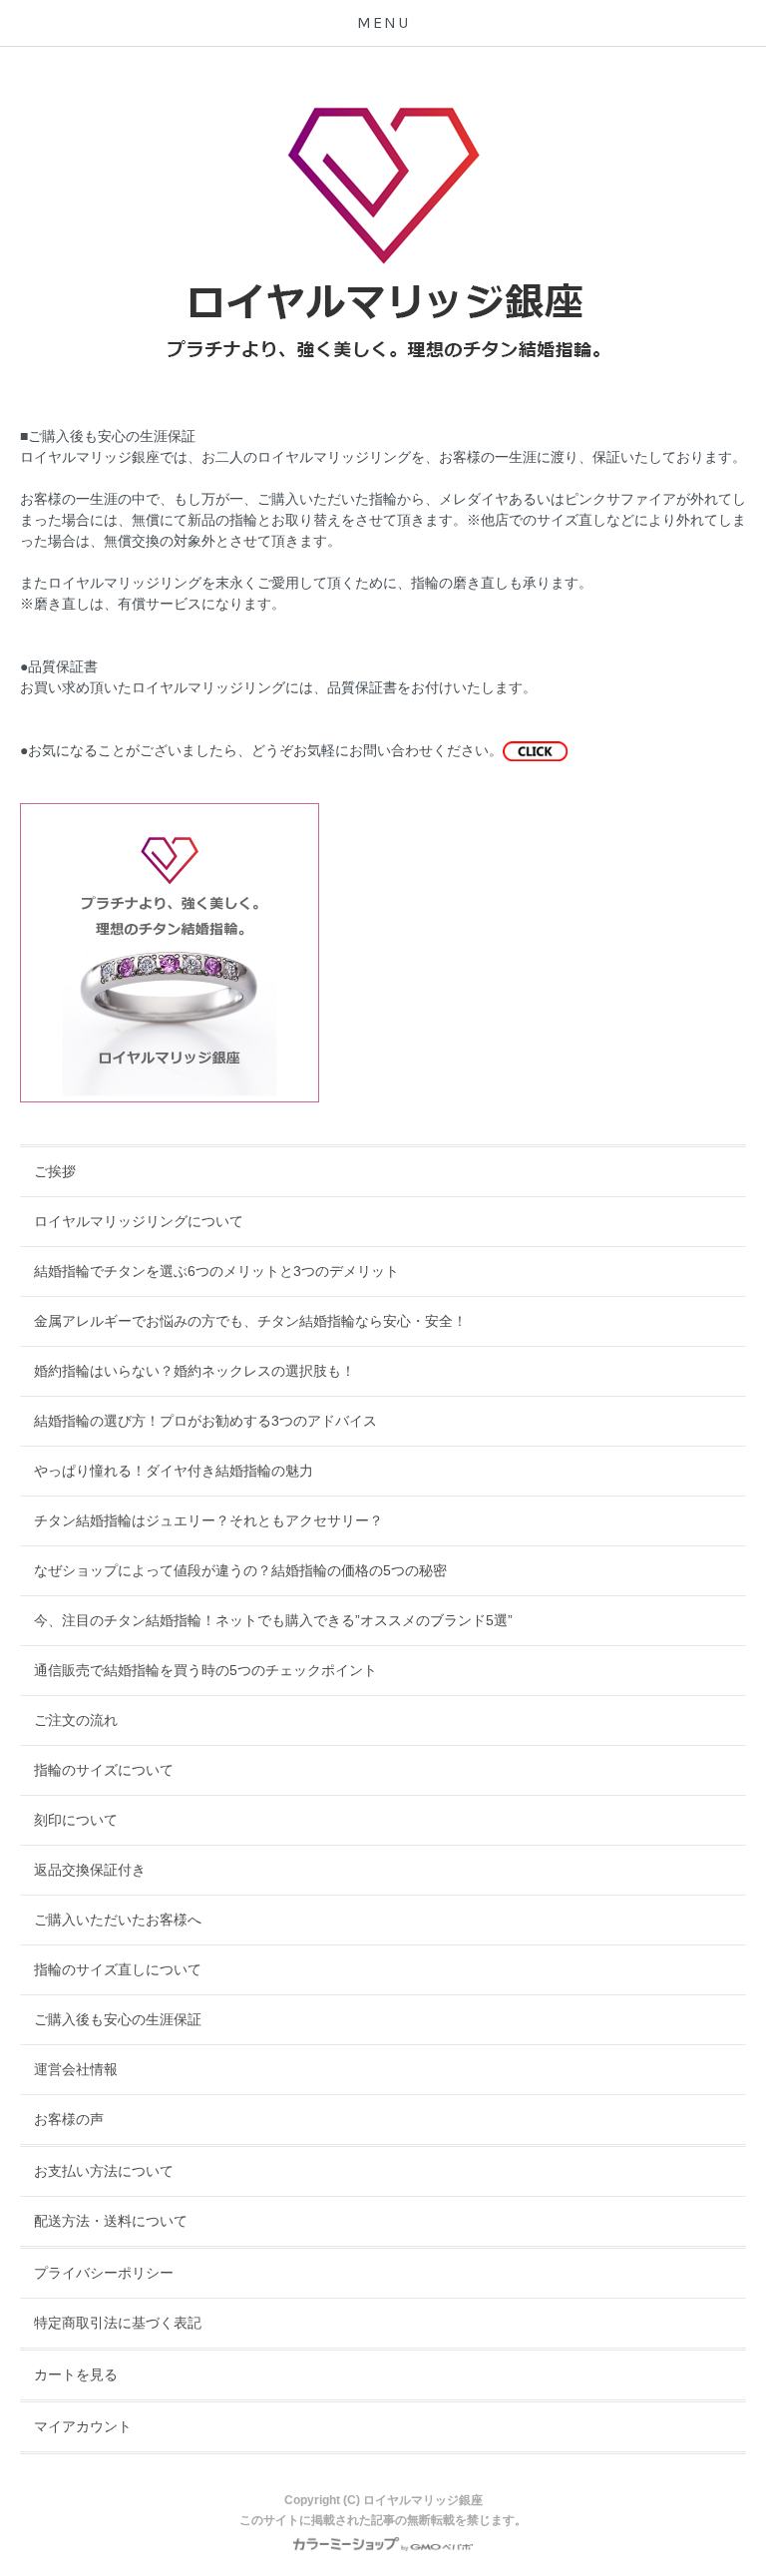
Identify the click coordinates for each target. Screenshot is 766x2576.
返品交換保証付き (90, 1870)
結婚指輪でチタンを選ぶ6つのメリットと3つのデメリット (216, 1271)
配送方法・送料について (111, 2221)
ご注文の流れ (76, 1720)
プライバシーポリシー (104, 2273)
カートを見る (76, 2374)
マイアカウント (83, 2426)
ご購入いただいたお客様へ (118, 1920)
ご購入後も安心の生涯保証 (118, 2019)
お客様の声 (69, 2119)
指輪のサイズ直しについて (118, 1969)
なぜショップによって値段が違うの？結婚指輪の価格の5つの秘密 (240, 1570)
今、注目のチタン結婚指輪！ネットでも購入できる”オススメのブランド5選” (273, 1620)
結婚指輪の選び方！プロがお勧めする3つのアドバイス (205, 1421)
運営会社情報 (76, 2069)
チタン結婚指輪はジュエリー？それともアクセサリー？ (208, 1520)
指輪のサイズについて (104, 1770)
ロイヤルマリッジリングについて (139, 1221)
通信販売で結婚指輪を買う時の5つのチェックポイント (205, 1670)
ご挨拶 (55, 1171)
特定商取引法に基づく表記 (118, 2323)
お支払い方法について (104, 2171)
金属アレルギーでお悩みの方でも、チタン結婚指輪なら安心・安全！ (250, 1321)
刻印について (76, 1820)
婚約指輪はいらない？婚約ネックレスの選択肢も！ (194, 1371)
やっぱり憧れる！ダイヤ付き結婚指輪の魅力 (174, 1471)
